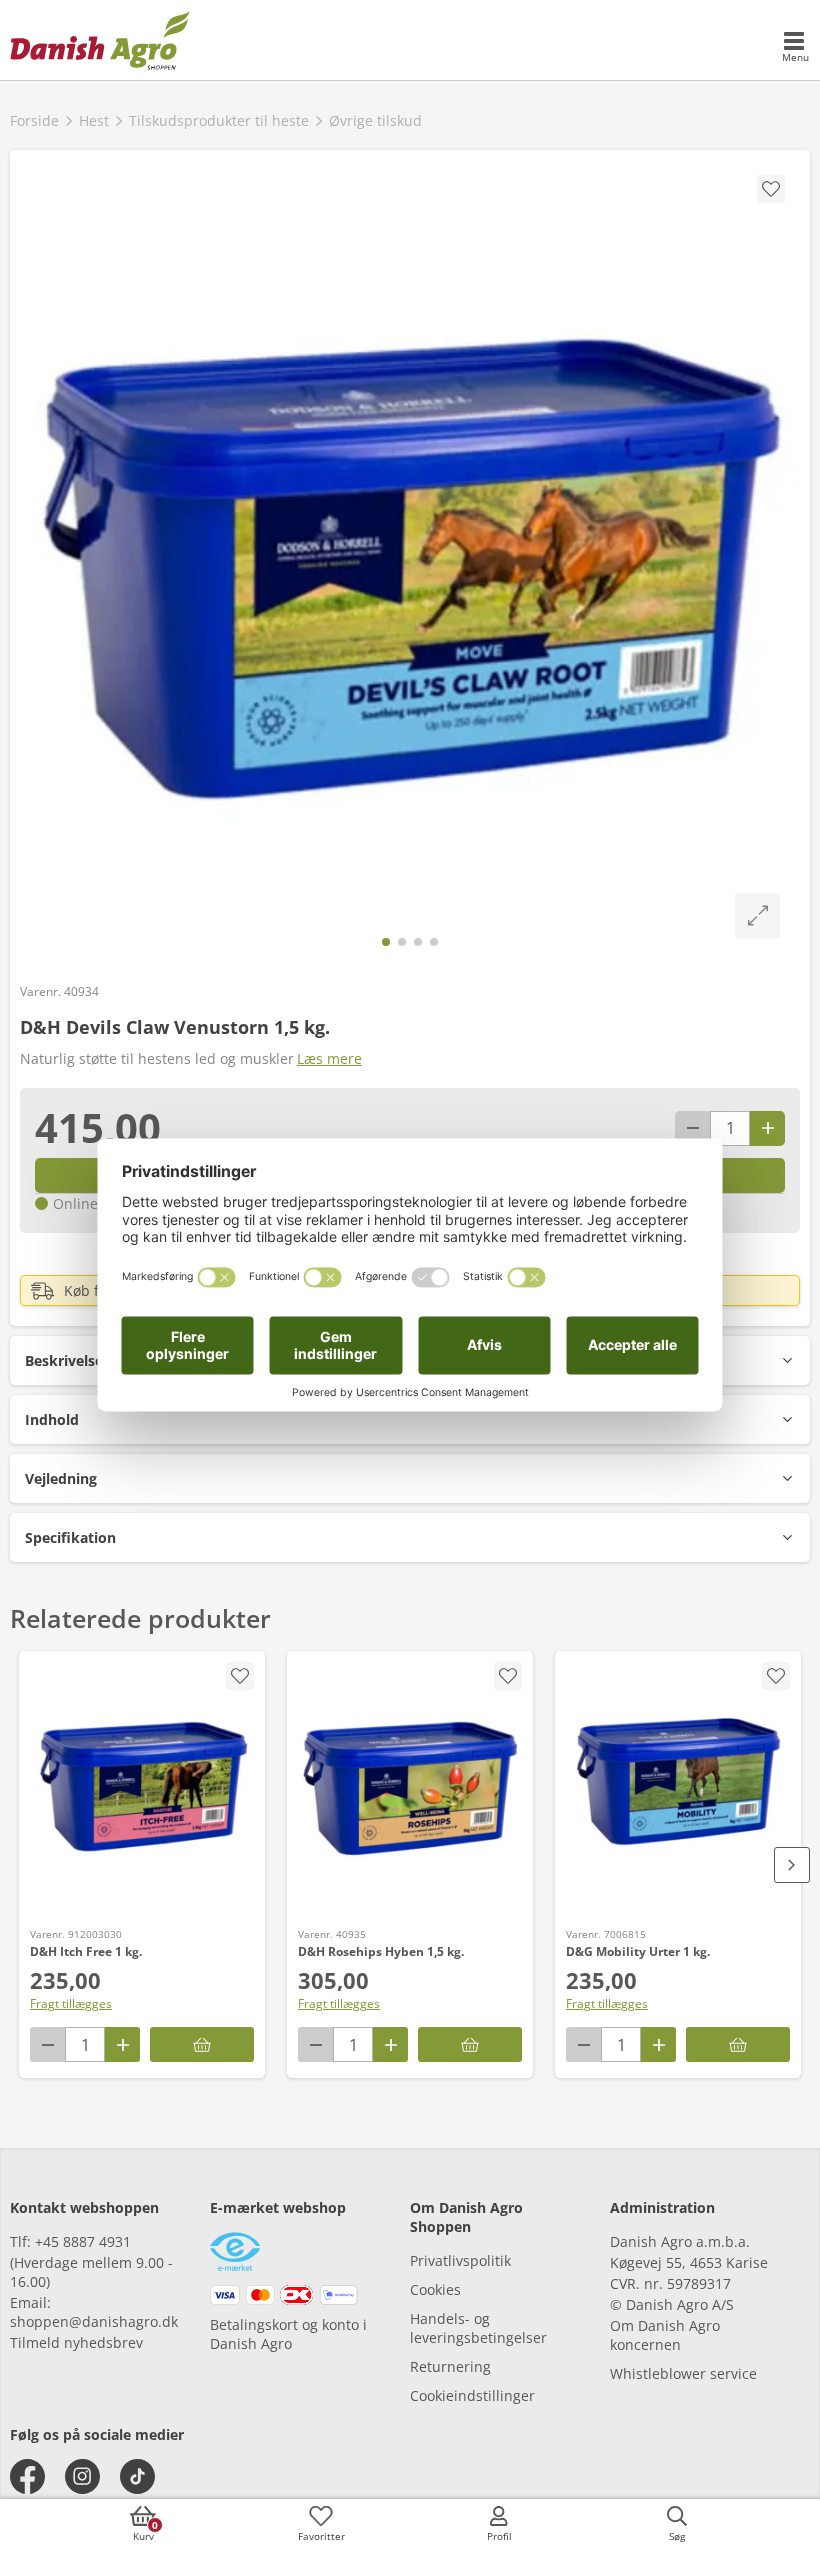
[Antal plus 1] (767, 1128)
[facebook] (27, 2476)
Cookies (435, 2289)
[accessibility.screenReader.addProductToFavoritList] (240, 1676)
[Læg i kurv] (202, 2044)
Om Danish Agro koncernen (665, 2335)
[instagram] (82, 2476)
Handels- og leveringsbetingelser (478, 2328)
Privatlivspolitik (460, 2260)
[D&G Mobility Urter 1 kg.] (678, 1787)
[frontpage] (100, 40)
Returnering (450, 2366)
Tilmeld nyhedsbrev (76, 2342)
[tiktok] (137, 2476)
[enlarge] (757, 915)
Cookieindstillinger (472, 2395)
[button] (410, 1419)
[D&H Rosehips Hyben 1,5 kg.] (410, 1787)
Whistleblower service (683, 2373)
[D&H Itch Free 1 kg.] (142, 1787)
